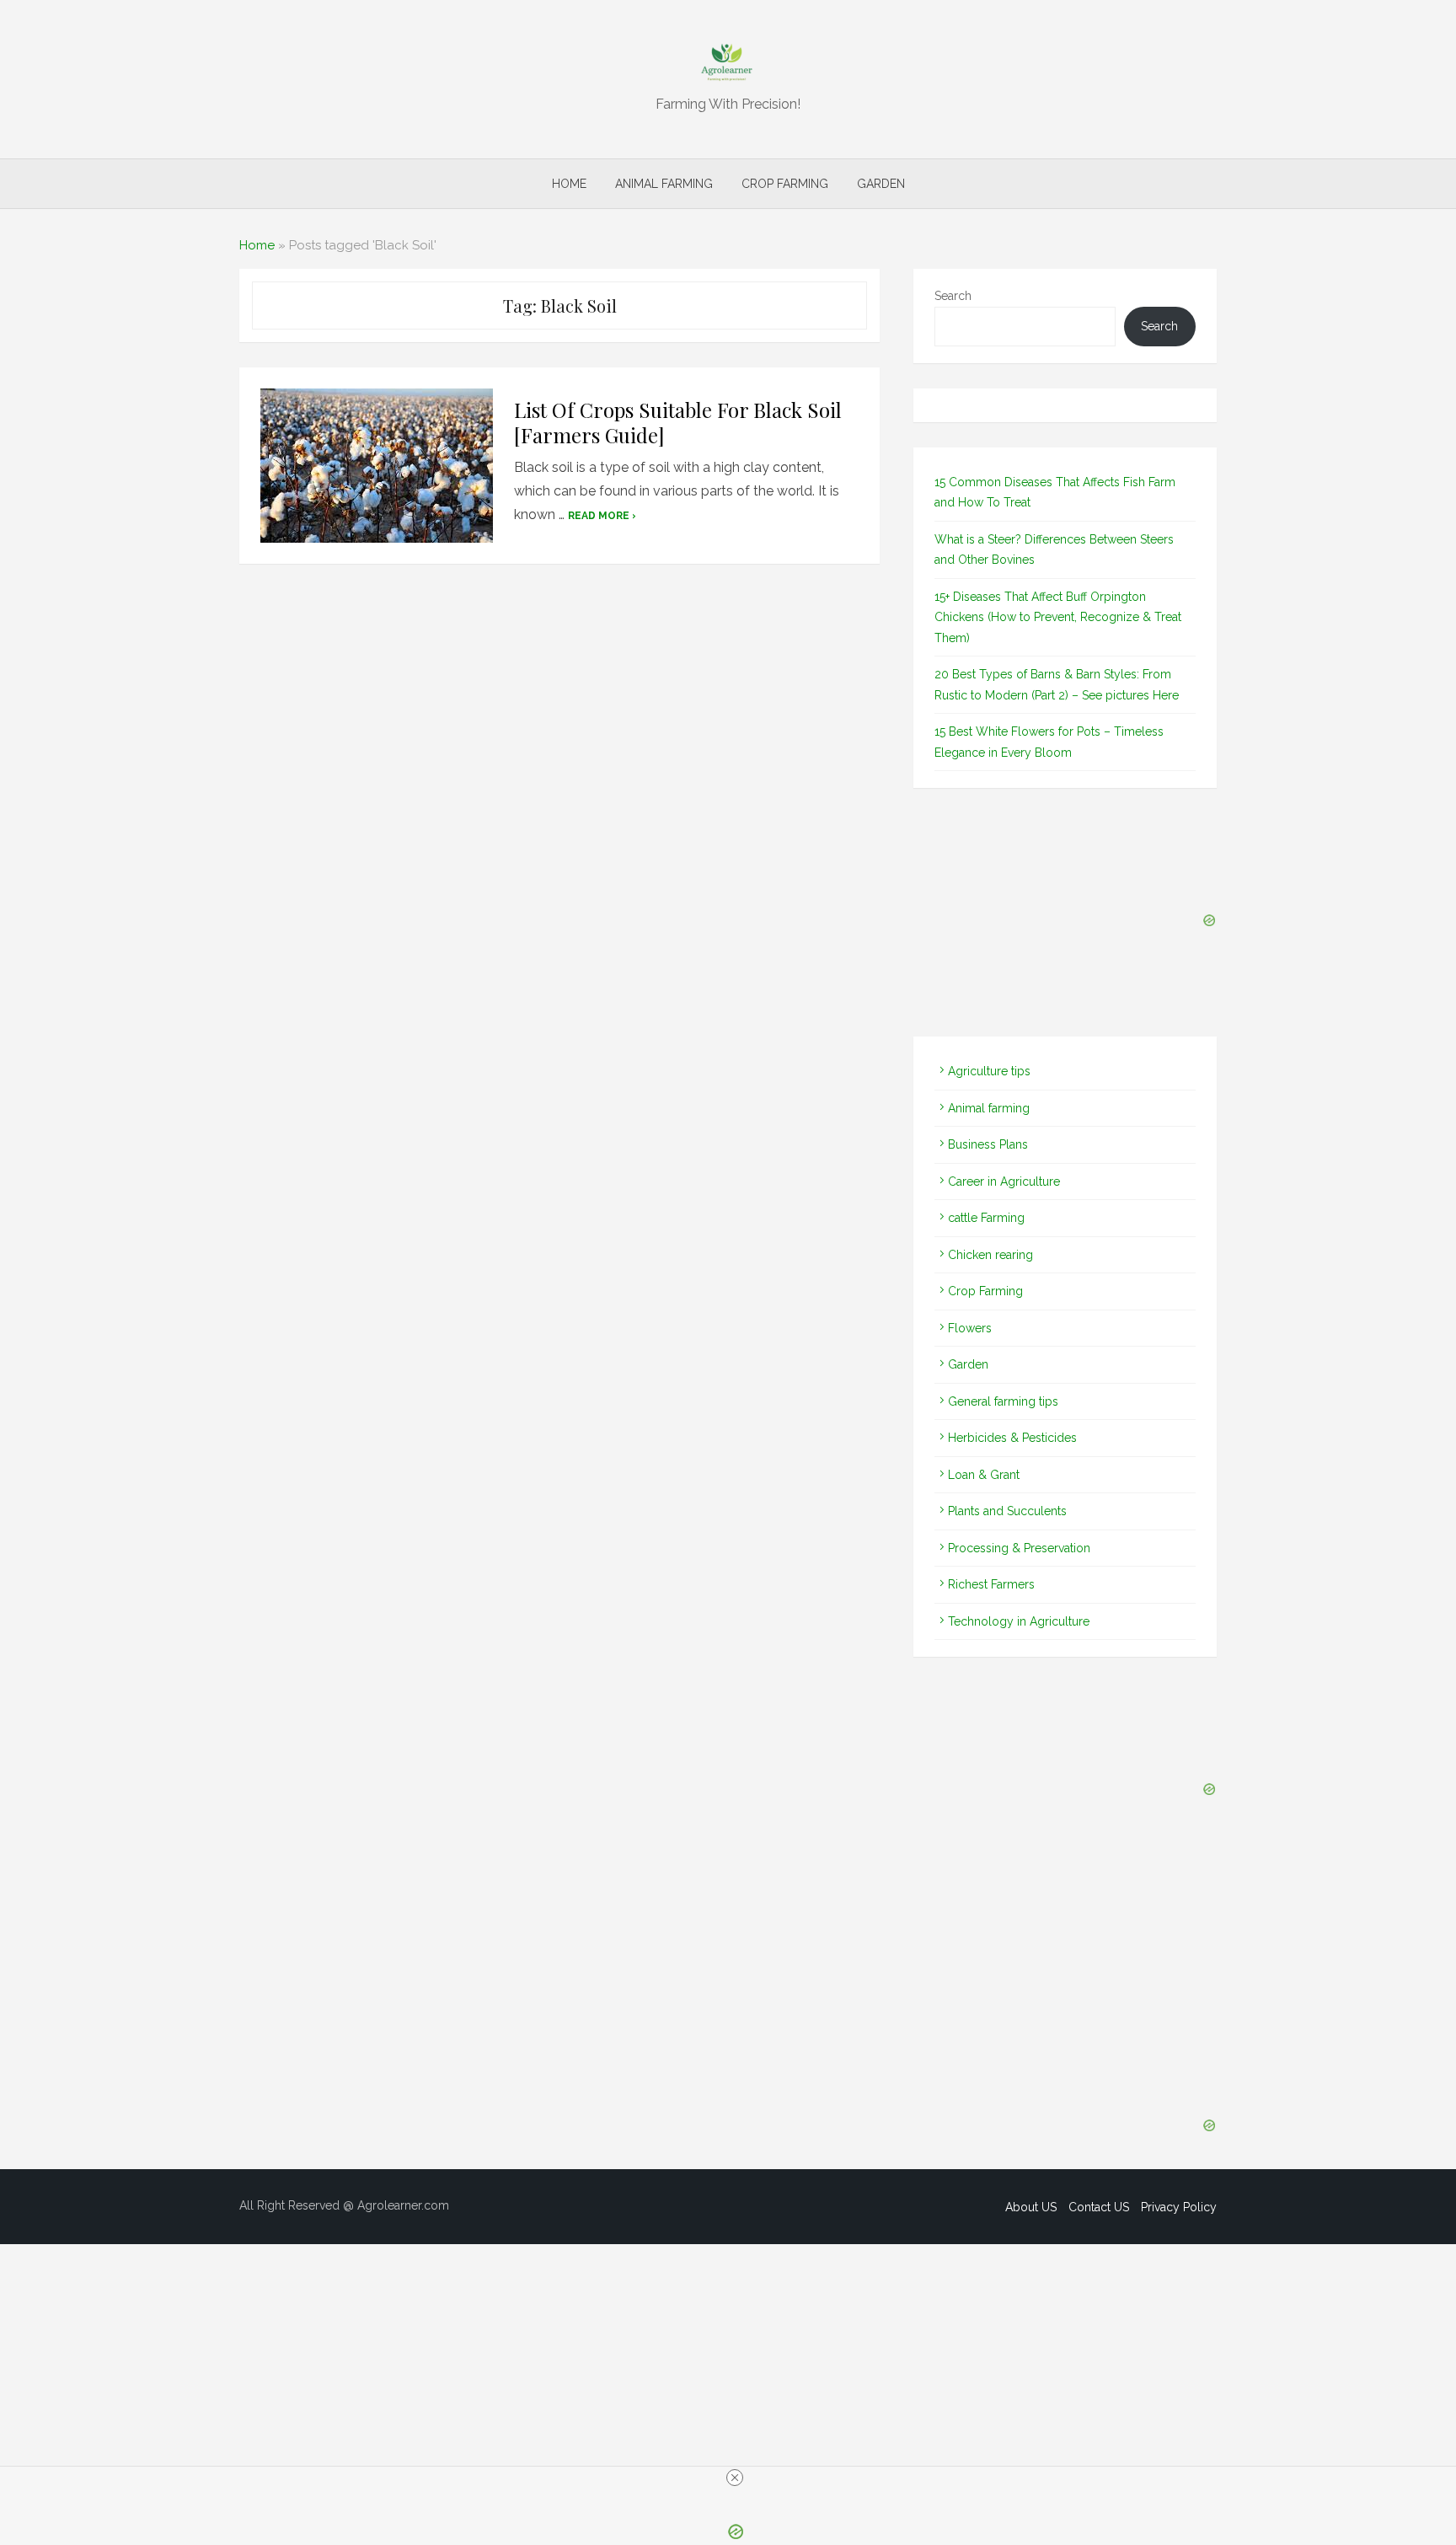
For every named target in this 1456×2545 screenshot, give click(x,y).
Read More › (602, 516)
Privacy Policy (1179, 2207)
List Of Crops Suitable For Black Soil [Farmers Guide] (678, 422)
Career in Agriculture (1004, 1181)
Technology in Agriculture (1019, 1621)
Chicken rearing (990, 1255)
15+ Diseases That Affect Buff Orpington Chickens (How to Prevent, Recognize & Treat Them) (1058, 617)
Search (953, 296)
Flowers (970, 1328)
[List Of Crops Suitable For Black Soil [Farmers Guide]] (377, 466)
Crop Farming (785, 184)
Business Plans (988, 1144)
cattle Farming (986, 1218)
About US (1031, 2207)
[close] (735, 2478)
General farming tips (1003, 1401)
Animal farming (664, 184)
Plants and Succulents (1007, 1511)
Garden (881, 184)
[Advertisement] (559, 789)
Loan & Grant (984, 1475)
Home (569, 184)
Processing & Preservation (1019, 1548)
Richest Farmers (991, 1584)
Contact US (1099, 2207)
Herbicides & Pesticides (1012, 1438)
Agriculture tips (989, 1071)
